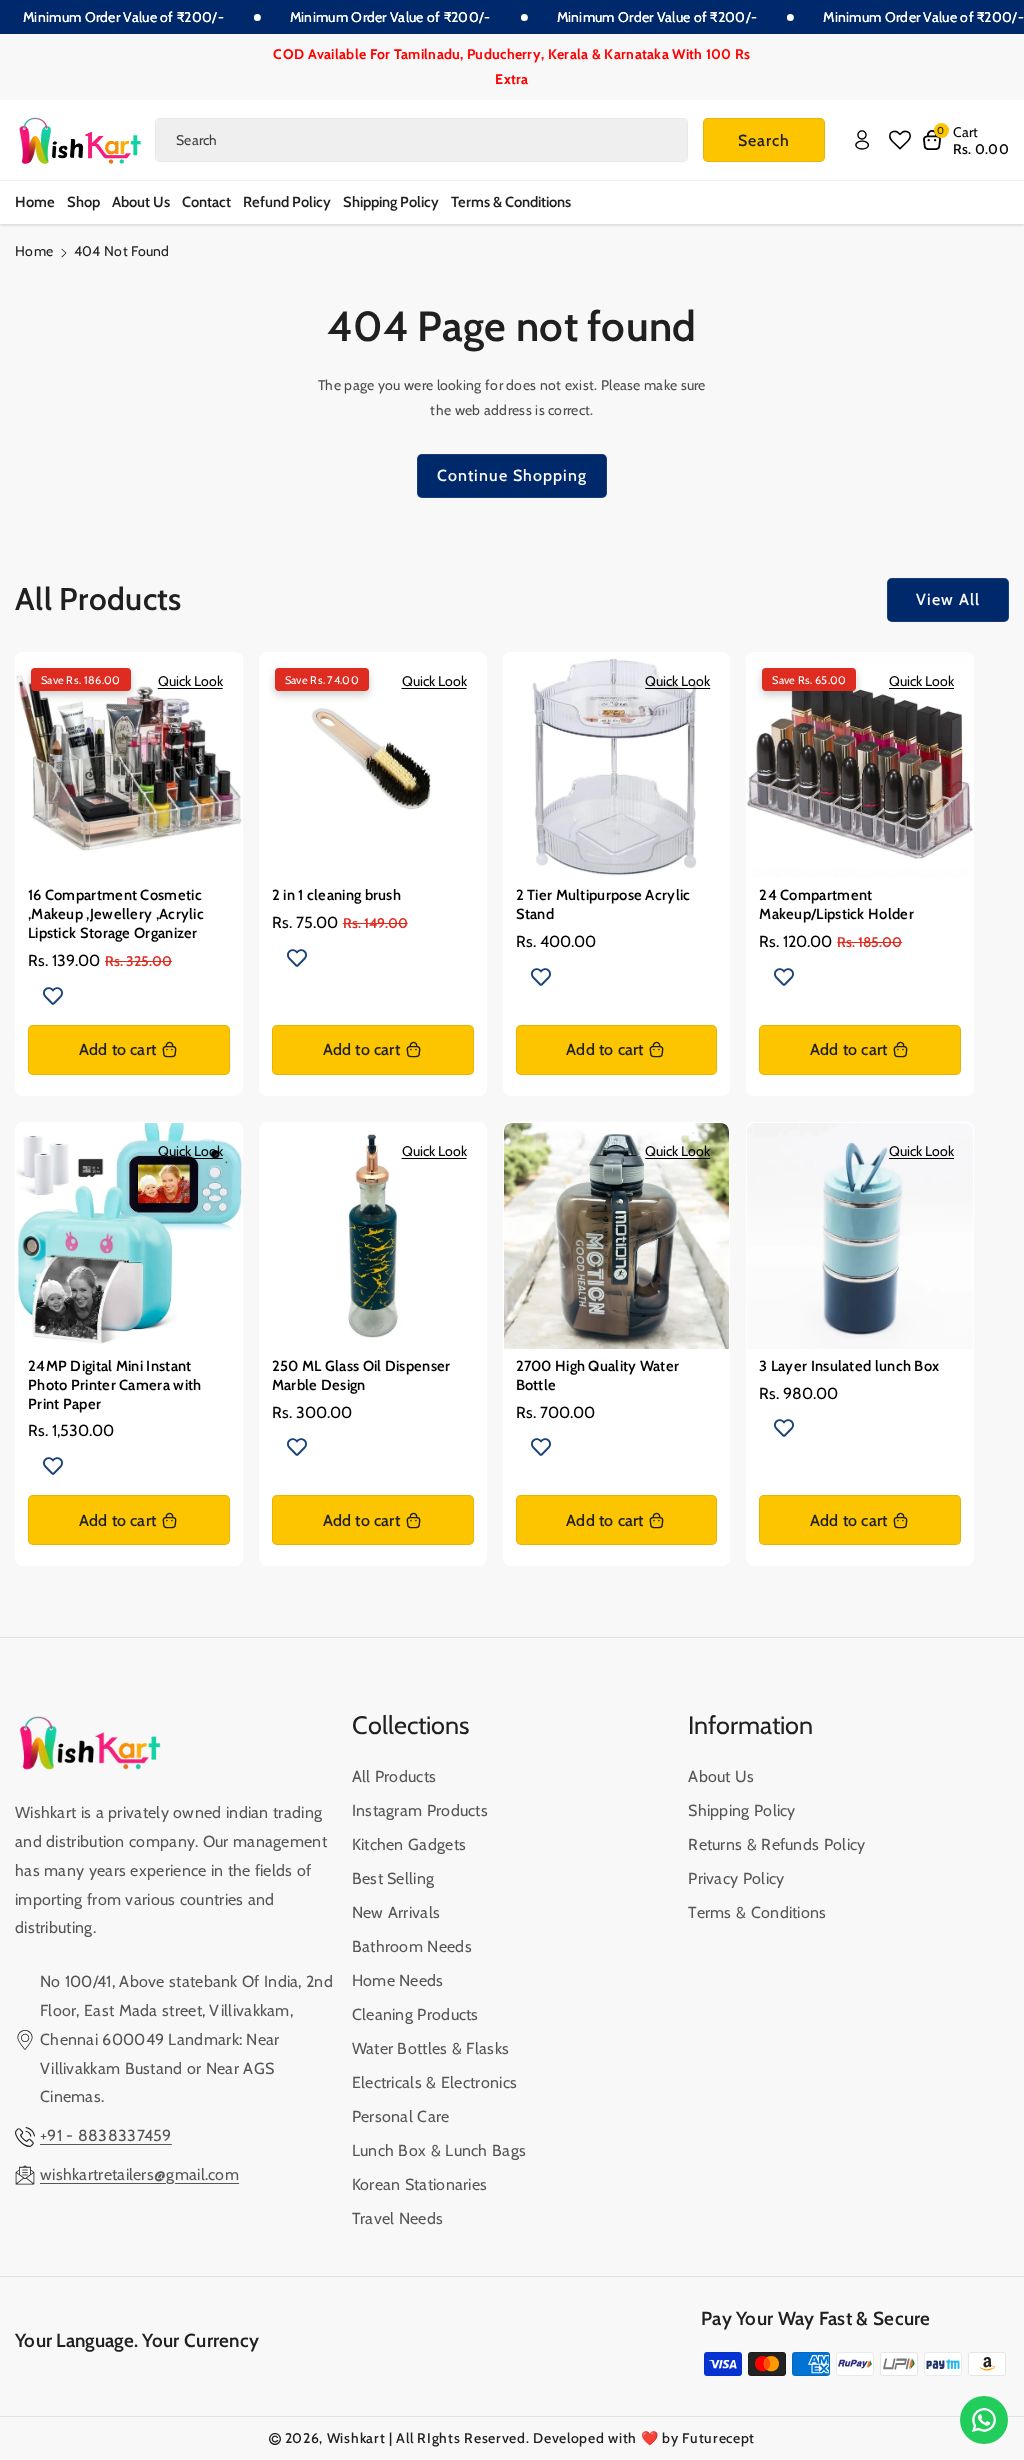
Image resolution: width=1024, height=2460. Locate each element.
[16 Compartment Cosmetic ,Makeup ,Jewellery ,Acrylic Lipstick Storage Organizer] (129, 766)
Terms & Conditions (757, 1912)
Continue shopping (512, 475)
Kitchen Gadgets (409, 1844)
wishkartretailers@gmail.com (139, 2174)
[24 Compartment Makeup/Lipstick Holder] (860, 766)
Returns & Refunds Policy (776, 1844)
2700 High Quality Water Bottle (598, 1375)
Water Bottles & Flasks (431, 2048)
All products (394, 1776)
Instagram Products (420, 1810)
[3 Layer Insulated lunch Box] (860, 1236)
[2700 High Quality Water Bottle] (617, 1236)
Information (750, 1725)
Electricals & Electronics (435, 2082)
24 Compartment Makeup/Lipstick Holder (836, 904)
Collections (410, 1725)
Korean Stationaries (420, 2184)
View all (948, 599)
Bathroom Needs (412, 1946)
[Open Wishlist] (900, 140)
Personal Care (401, 2116)
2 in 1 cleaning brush (336, 895)
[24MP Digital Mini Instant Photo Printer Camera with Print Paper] (129, 1236)
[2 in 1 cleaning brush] (373, 766)
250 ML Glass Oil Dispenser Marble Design (361, 1375)
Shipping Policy (742, 1810)
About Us (721, 1776)
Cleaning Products (415, 2014)
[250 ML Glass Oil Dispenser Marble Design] (373, 1236)
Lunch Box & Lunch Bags (439, 2150)
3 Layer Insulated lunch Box (849, 1366)
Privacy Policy (736, 1878)
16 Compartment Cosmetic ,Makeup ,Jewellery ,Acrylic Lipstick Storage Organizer (116, 914)
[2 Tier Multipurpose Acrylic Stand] (617, 766)
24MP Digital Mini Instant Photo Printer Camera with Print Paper (115, 1385)
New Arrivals (396, 1912)
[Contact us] (984, 2420)
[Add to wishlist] (53, 995)
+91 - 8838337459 (106, 2135)
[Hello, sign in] (862, 140)
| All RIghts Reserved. (459, 2438)
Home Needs (398, 1980)
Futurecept (718, 2438)
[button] (965, 140)
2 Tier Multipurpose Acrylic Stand (603, 904)
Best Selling (393, 1878)
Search (764, 140)
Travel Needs (398, 2218)
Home (34, 251)
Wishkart (356, 2438)
